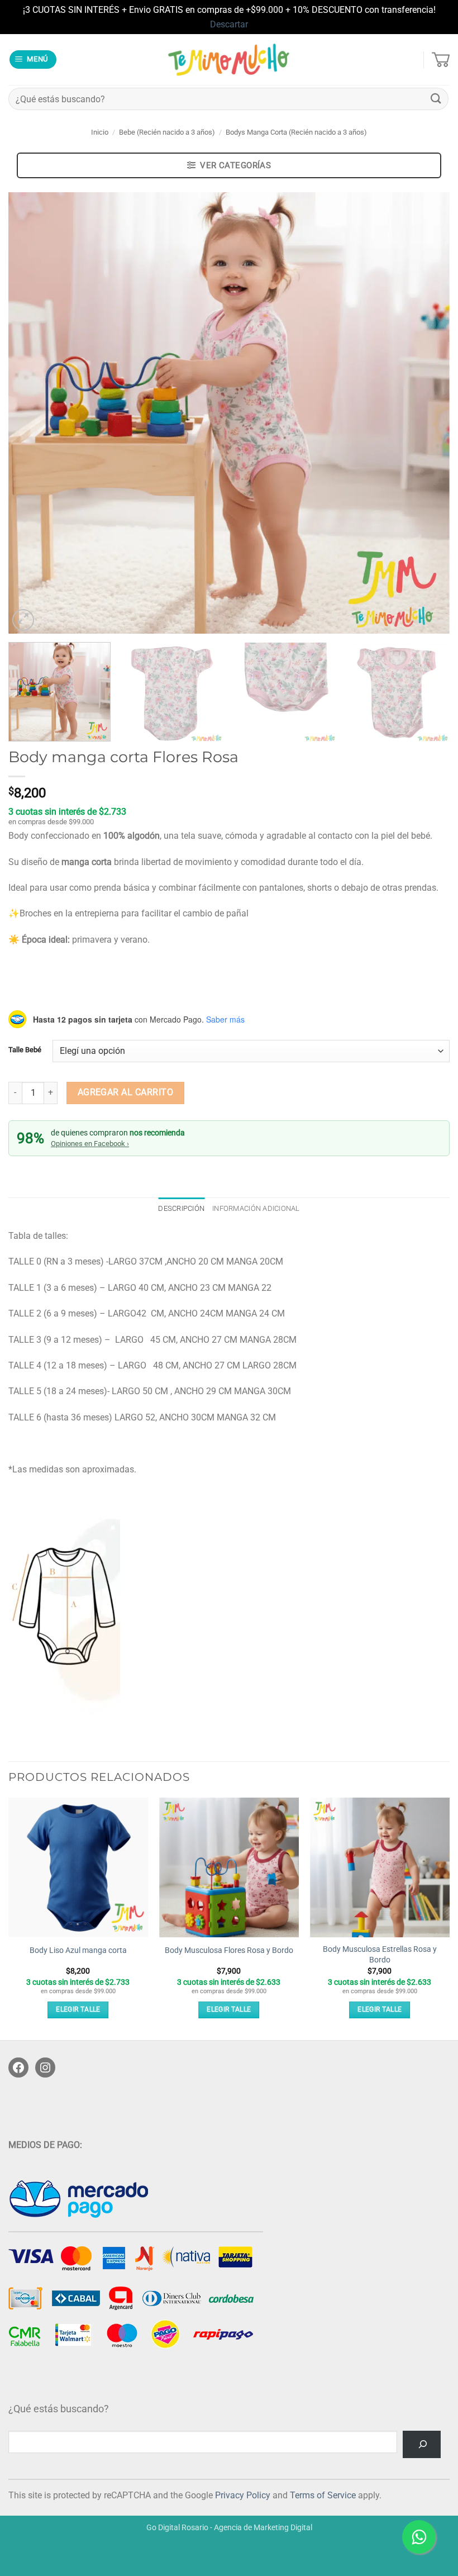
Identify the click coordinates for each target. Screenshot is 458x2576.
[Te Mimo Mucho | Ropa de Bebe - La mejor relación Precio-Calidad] (229, 60)
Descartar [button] (229, 24)
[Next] (427, 413)
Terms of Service (323, 2495)
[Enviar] (436, 99)
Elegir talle (78, 2009)
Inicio (100, 132)
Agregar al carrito (125, 1092)
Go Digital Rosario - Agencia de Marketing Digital (229, 2528)
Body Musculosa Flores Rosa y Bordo (229, 1950)
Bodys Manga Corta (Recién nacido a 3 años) (296, 132)
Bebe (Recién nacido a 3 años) (167, 132)
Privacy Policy (243, 2495)
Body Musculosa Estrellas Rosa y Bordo (380, 1955)
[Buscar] (422, 2444)
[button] (33, 60)
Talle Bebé (25, 1050)
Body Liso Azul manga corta (78, 1950)
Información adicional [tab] (256, 1208)
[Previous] (31, 413)
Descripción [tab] (181, 1208)
